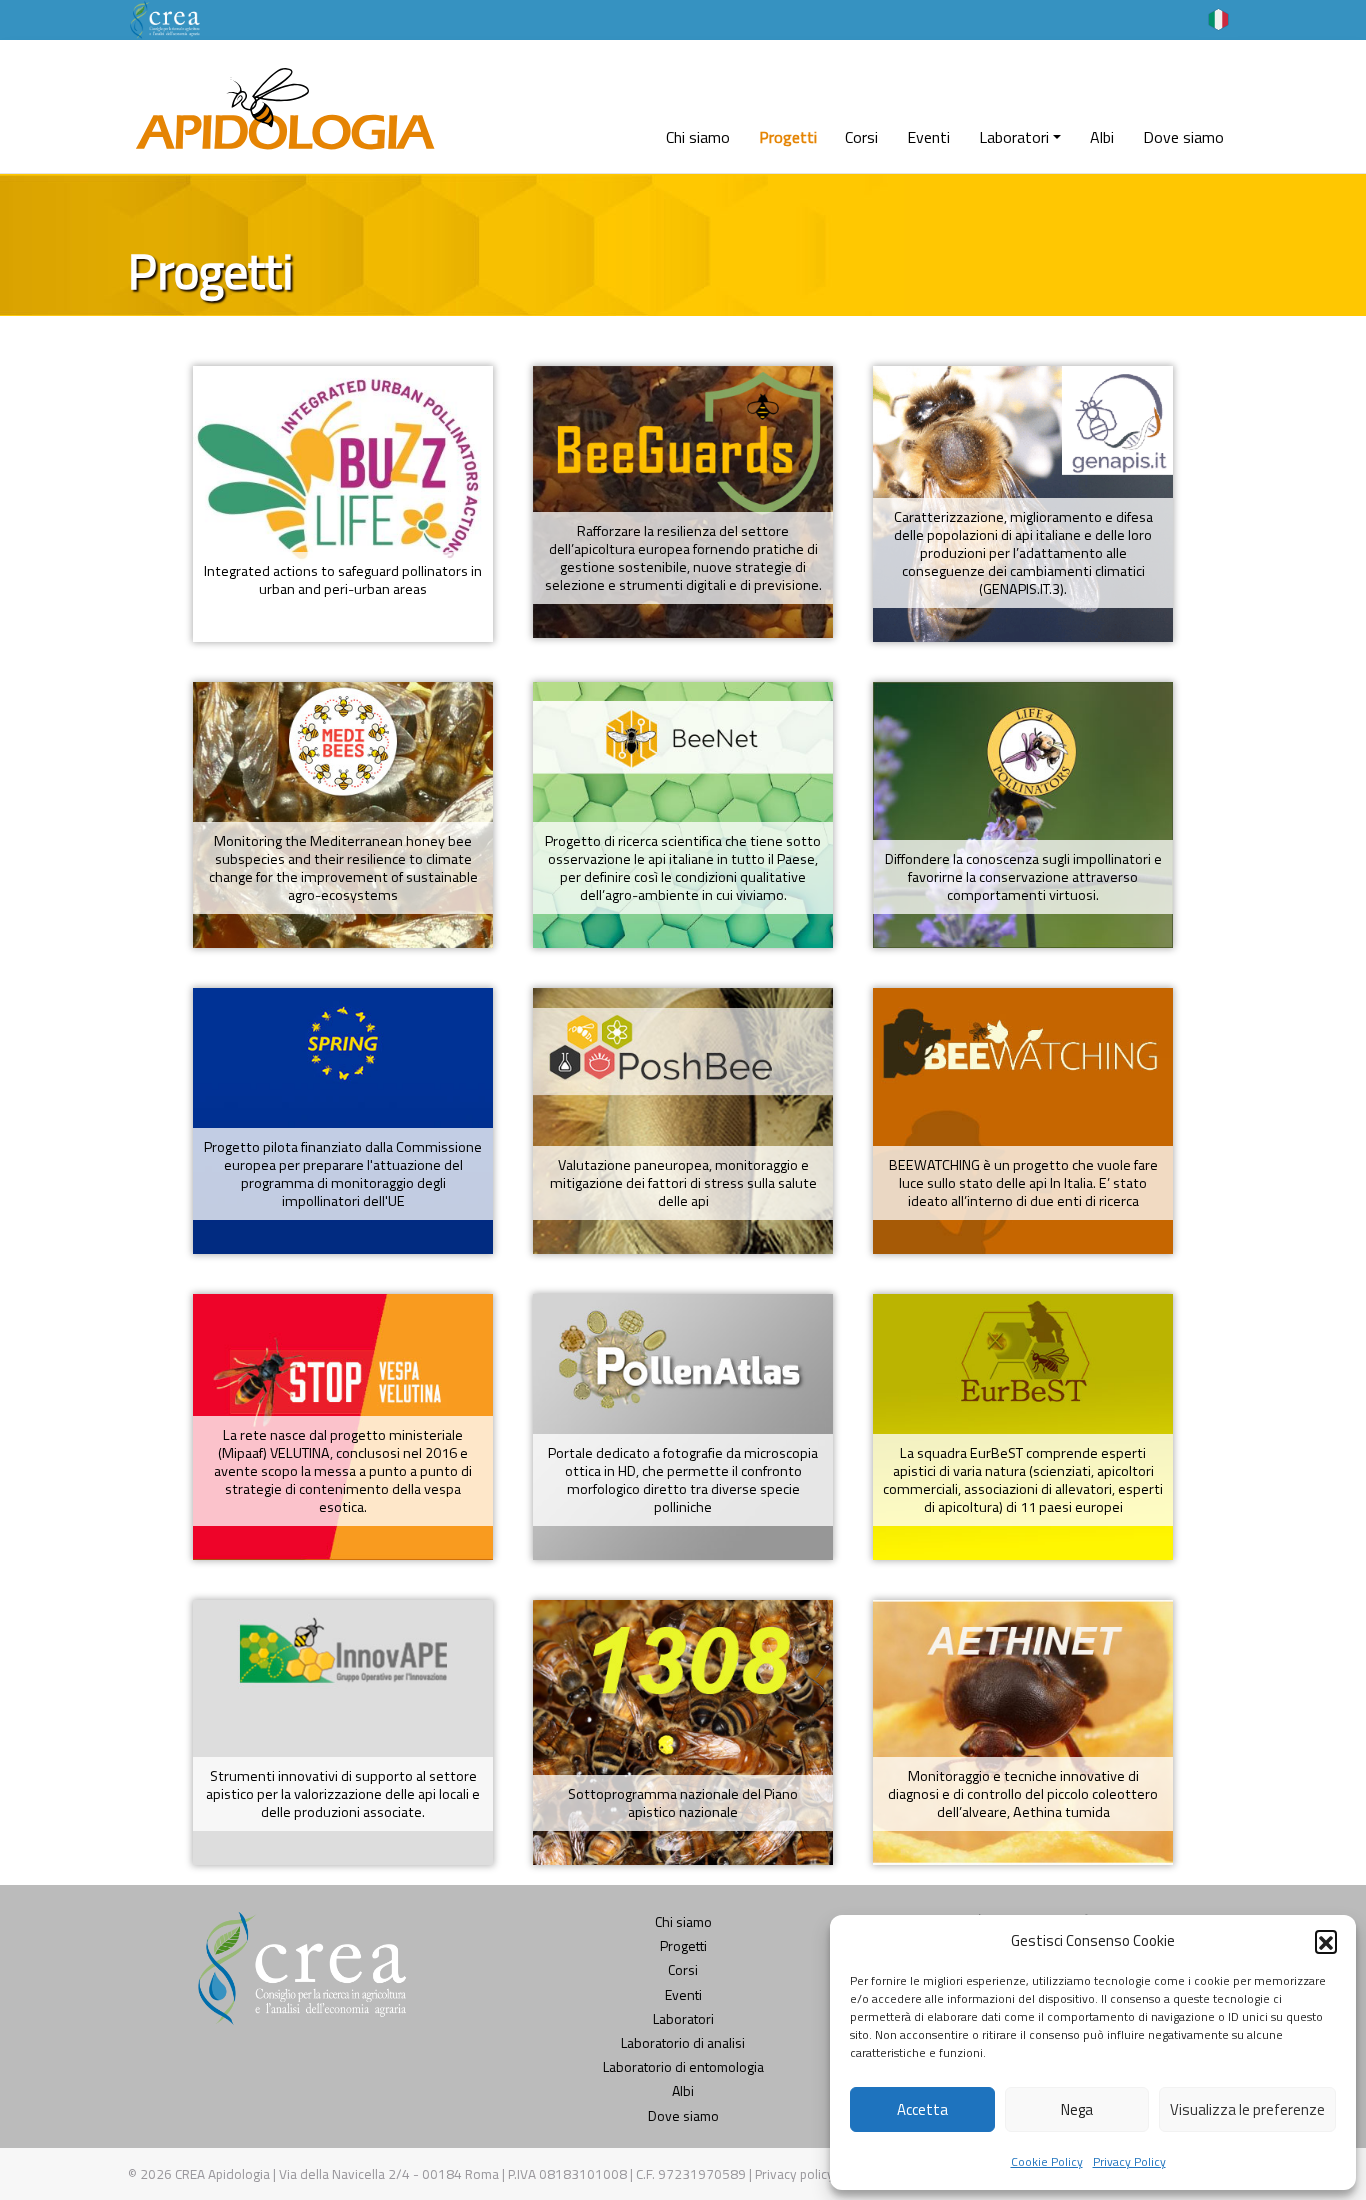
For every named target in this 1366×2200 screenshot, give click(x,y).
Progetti (788, 137)
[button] (1326, 1941)
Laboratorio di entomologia (683, 2066)
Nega (1077, 2109)
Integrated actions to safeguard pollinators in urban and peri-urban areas (343, 580)
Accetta (922, 2109)
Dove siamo (1183, 137)
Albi (1102, 137)
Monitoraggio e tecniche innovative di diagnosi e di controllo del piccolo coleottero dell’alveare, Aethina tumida (1023, 1794)
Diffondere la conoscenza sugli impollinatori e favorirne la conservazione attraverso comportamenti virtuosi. (1023, 877)
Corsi (861, 137)
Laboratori (1014, 137)
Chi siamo (698, 137)
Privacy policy (796, 2174)
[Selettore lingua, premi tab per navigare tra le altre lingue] (1218, 18)
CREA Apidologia (222, 2174)
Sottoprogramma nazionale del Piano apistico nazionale (683, 1803)
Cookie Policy (1047, 2161)
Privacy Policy (1129, 2161)
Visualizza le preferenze (1247, 2109)
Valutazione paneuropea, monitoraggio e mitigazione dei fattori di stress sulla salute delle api (683, 1183)
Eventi (928, 137)
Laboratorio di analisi (683, 2042)
